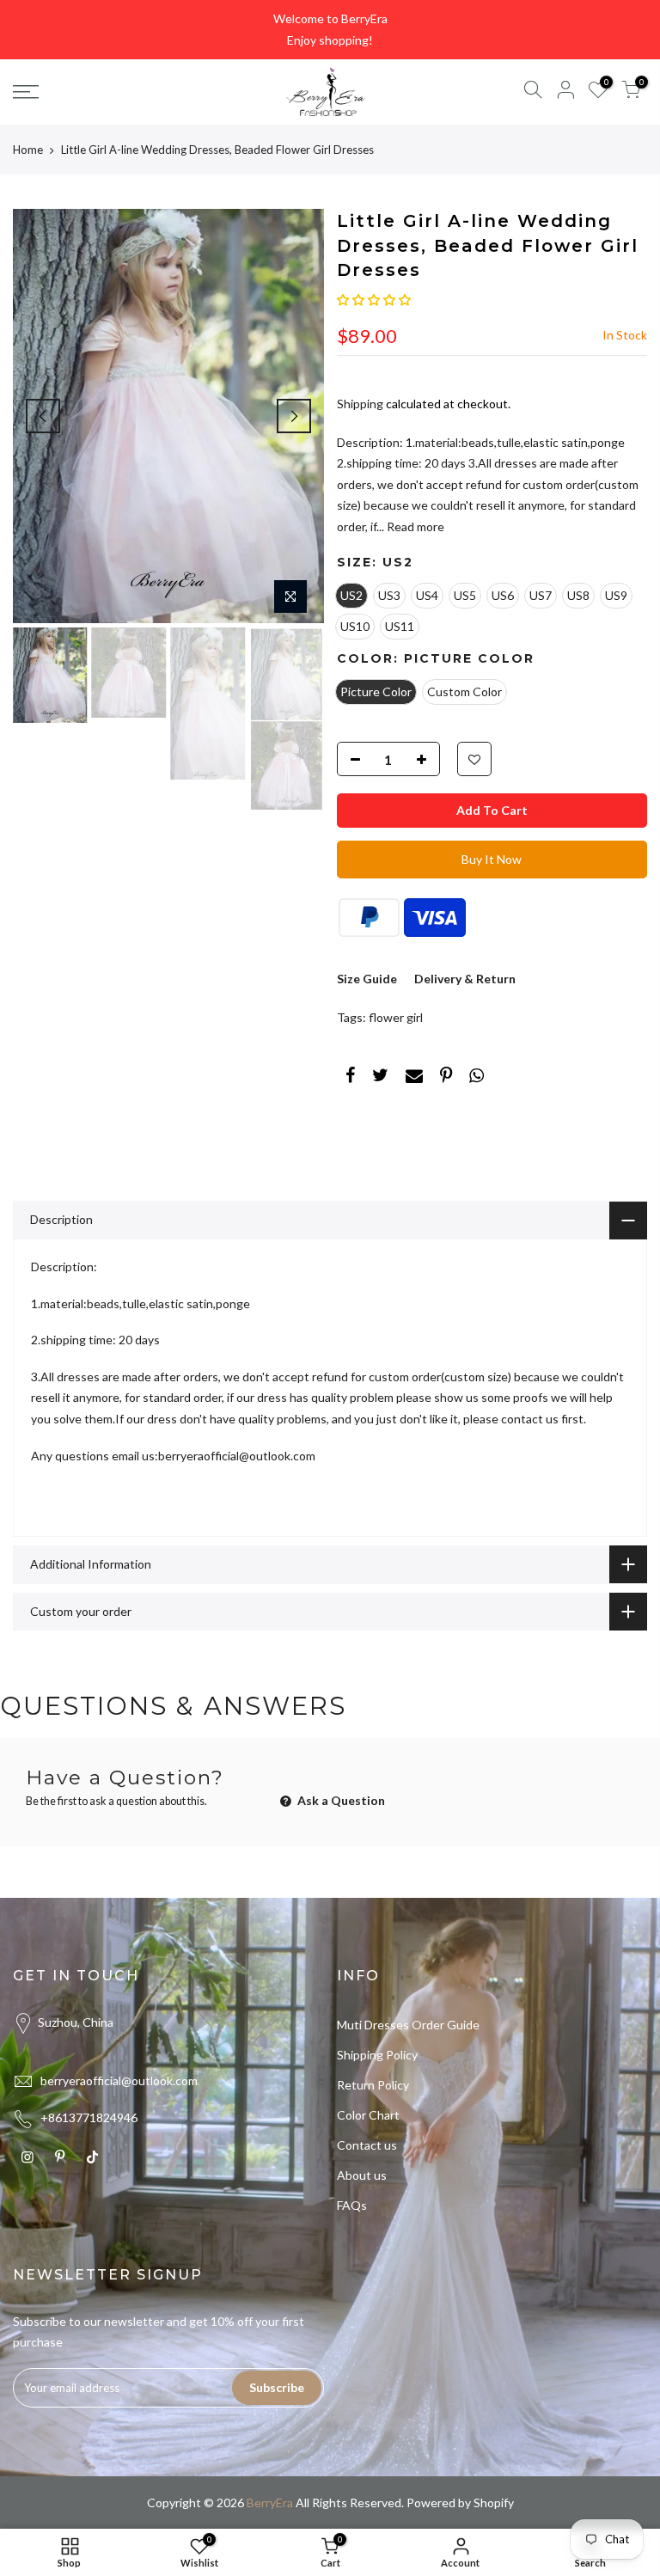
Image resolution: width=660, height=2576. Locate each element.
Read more (414, 526)
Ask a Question (340, 1800)
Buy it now (492, 859)
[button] (374, 300)
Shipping (360, 404)
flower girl (396, 1017)
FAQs (352, 2205)
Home (28, 150)
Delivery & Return (465, 979)
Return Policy (373, 2085)
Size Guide (367, 979)
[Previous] (43, 416)
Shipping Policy (377, 2055)
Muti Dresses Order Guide (408, 2025)
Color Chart (368, 2115)
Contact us (367, 2145)
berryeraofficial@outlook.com (119, 2080)
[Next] (294, 416)
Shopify (494, 2503)
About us (362, 2175)
